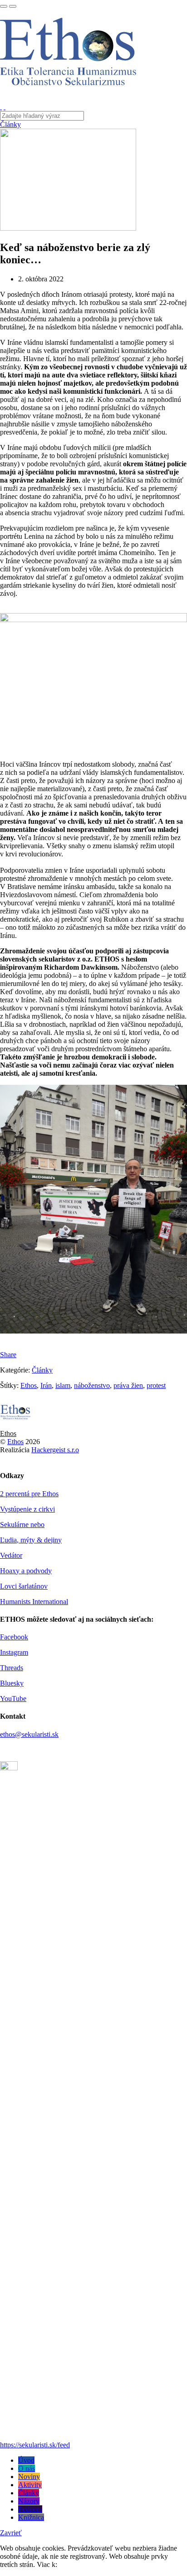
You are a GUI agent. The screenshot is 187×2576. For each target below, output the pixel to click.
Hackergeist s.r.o (55, 1450)
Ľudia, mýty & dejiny (31, 1540)
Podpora (30, 2509)
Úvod (26, 2460)
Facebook (14, 1637)
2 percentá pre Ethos (29, 1494)
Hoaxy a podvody (26, 1571)
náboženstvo (92, 1385)
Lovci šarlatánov (24, 1586)
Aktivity (30, 2485)
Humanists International (34, 1602)
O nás (27, 2468)
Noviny (29, 2477)
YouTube (13, 1699)
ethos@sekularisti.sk (29, 1734)
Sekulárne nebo (22, 1525)
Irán (46, 1385)
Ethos (29, 1385)
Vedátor (11, 1555)
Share (8, 1355)
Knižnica (31, 2517)
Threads (12, 1668)
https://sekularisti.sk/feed (35, 2445)
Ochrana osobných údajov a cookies (111, 2564)
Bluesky (12, 1683)
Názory (29, 2501)
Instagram (14, 1652)
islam (63, 1385)
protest (156, 1385)
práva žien (128, 1385)
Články (10, 124)
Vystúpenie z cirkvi (27, 1509)
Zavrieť (11, 2533)
